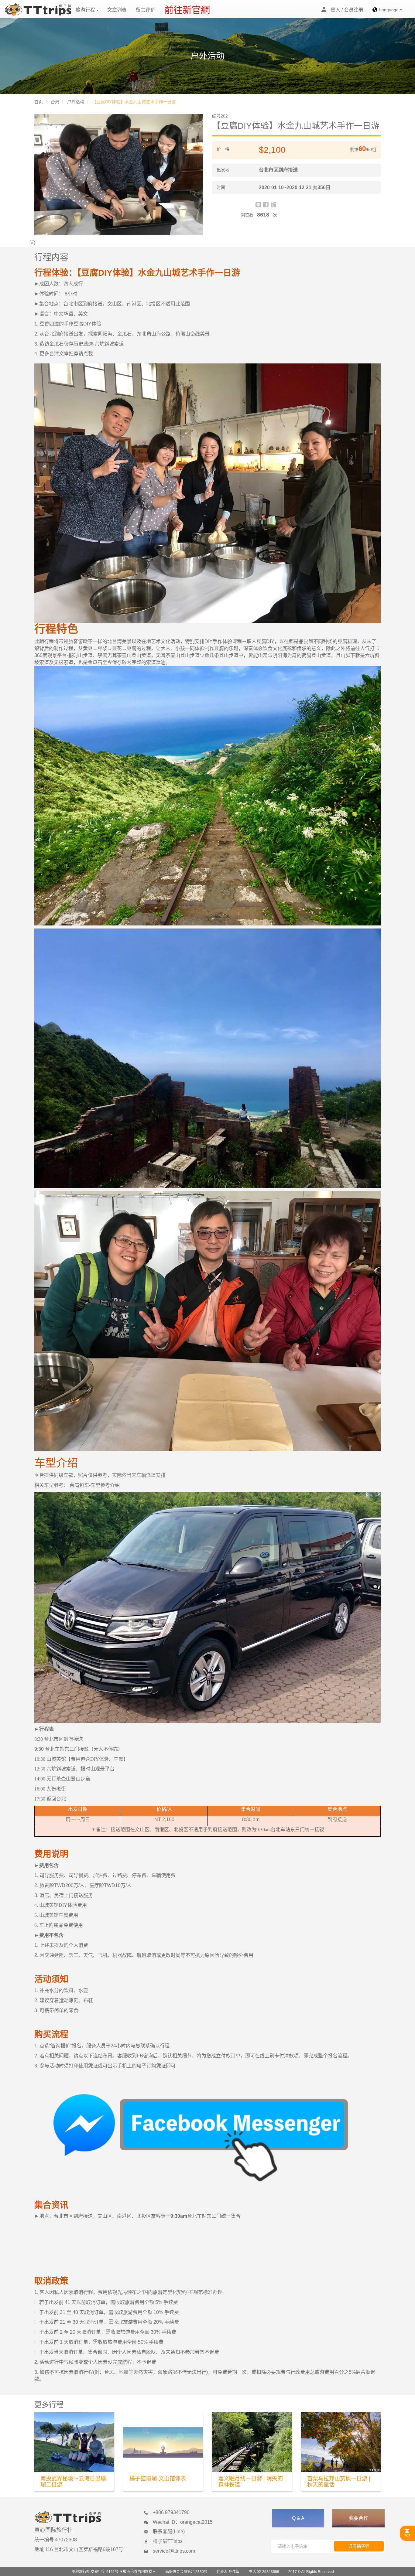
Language (389, 10)
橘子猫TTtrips (168, 2541)
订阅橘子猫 (359, 2546)
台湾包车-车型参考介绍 (94, 1485)
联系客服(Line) (169, 2532)
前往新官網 (187, 10)
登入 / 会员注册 (347, 10)
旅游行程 (86, 10)
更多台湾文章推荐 (59, 354)
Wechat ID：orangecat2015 (183, 2522)
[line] (258, 205)
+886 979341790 (171, 2512)
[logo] (38, 9)
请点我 (86, 354)
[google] (273, 205)
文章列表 (117, 10)
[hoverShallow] (407, 2533)
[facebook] (266, 205)
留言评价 (146, 10)
